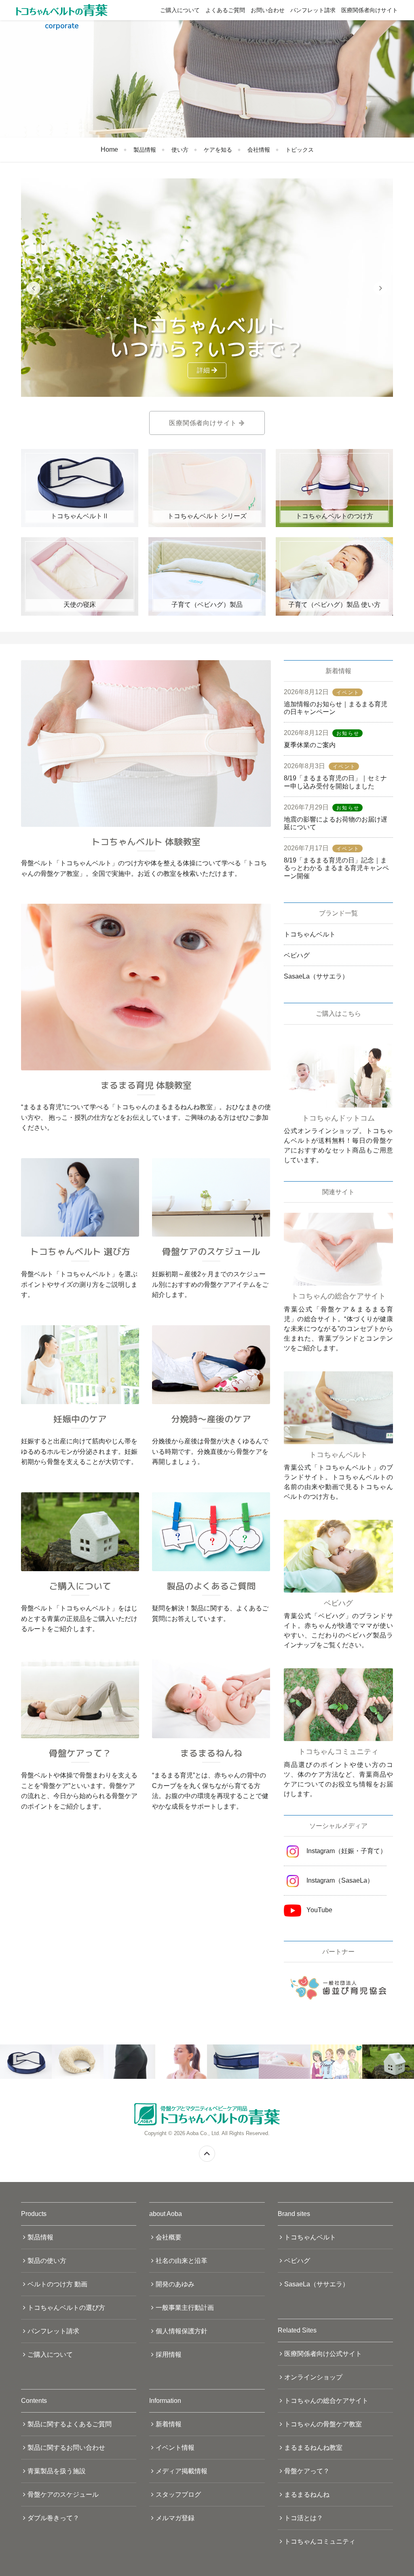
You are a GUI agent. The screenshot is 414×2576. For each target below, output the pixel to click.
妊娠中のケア (80, 1419)
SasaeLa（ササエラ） (316, 976)
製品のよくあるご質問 (211, 1586)
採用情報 (169, 2355)
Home (109, 149)
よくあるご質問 (225, 10)
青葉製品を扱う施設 (57, 2471)
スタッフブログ (178, 2494)
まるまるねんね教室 (313, 2448)
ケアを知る (218, 150)
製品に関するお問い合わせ (66, 2448)
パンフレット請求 (313, 10)
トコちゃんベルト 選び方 (80, 1251)
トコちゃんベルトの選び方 (66, 2308)
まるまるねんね (211, 1753)
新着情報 (169, 2424)
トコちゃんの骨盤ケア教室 (323, 2424)
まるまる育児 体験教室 (146, 1085)
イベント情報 (175, 2448)
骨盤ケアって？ (80, 1753)
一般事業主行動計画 (185, 2308)
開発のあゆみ (175, 2284)
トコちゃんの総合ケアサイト (326, 2401)
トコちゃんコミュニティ (320, 2541)
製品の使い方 (47, 2261)
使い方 (180, 150)
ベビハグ (297, 955)
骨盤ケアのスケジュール (211, 1251)
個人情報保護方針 (182, 2331)
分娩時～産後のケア (211, 1419)
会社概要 (169, 2237)
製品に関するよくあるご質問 (70, 2424)
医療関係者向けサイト (370, 10)
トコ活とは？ (304, 2518)
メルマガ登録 (175, 2518)
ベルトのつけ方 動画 (57, 2284)
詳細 (204, 370)
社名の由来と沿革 (182, 2261)
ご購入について (180, 10)
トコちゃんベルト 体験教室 (146, 842)
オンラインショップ (313, 2377)
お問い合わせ (268, 10)
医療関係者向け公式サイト (323, 2354)
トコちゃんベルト (310, 934)
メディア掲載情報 (182, 2471)
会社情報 (259, 150)
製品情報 (145, 150)
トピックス (300, 150)
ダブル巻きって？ (53, 2518)
